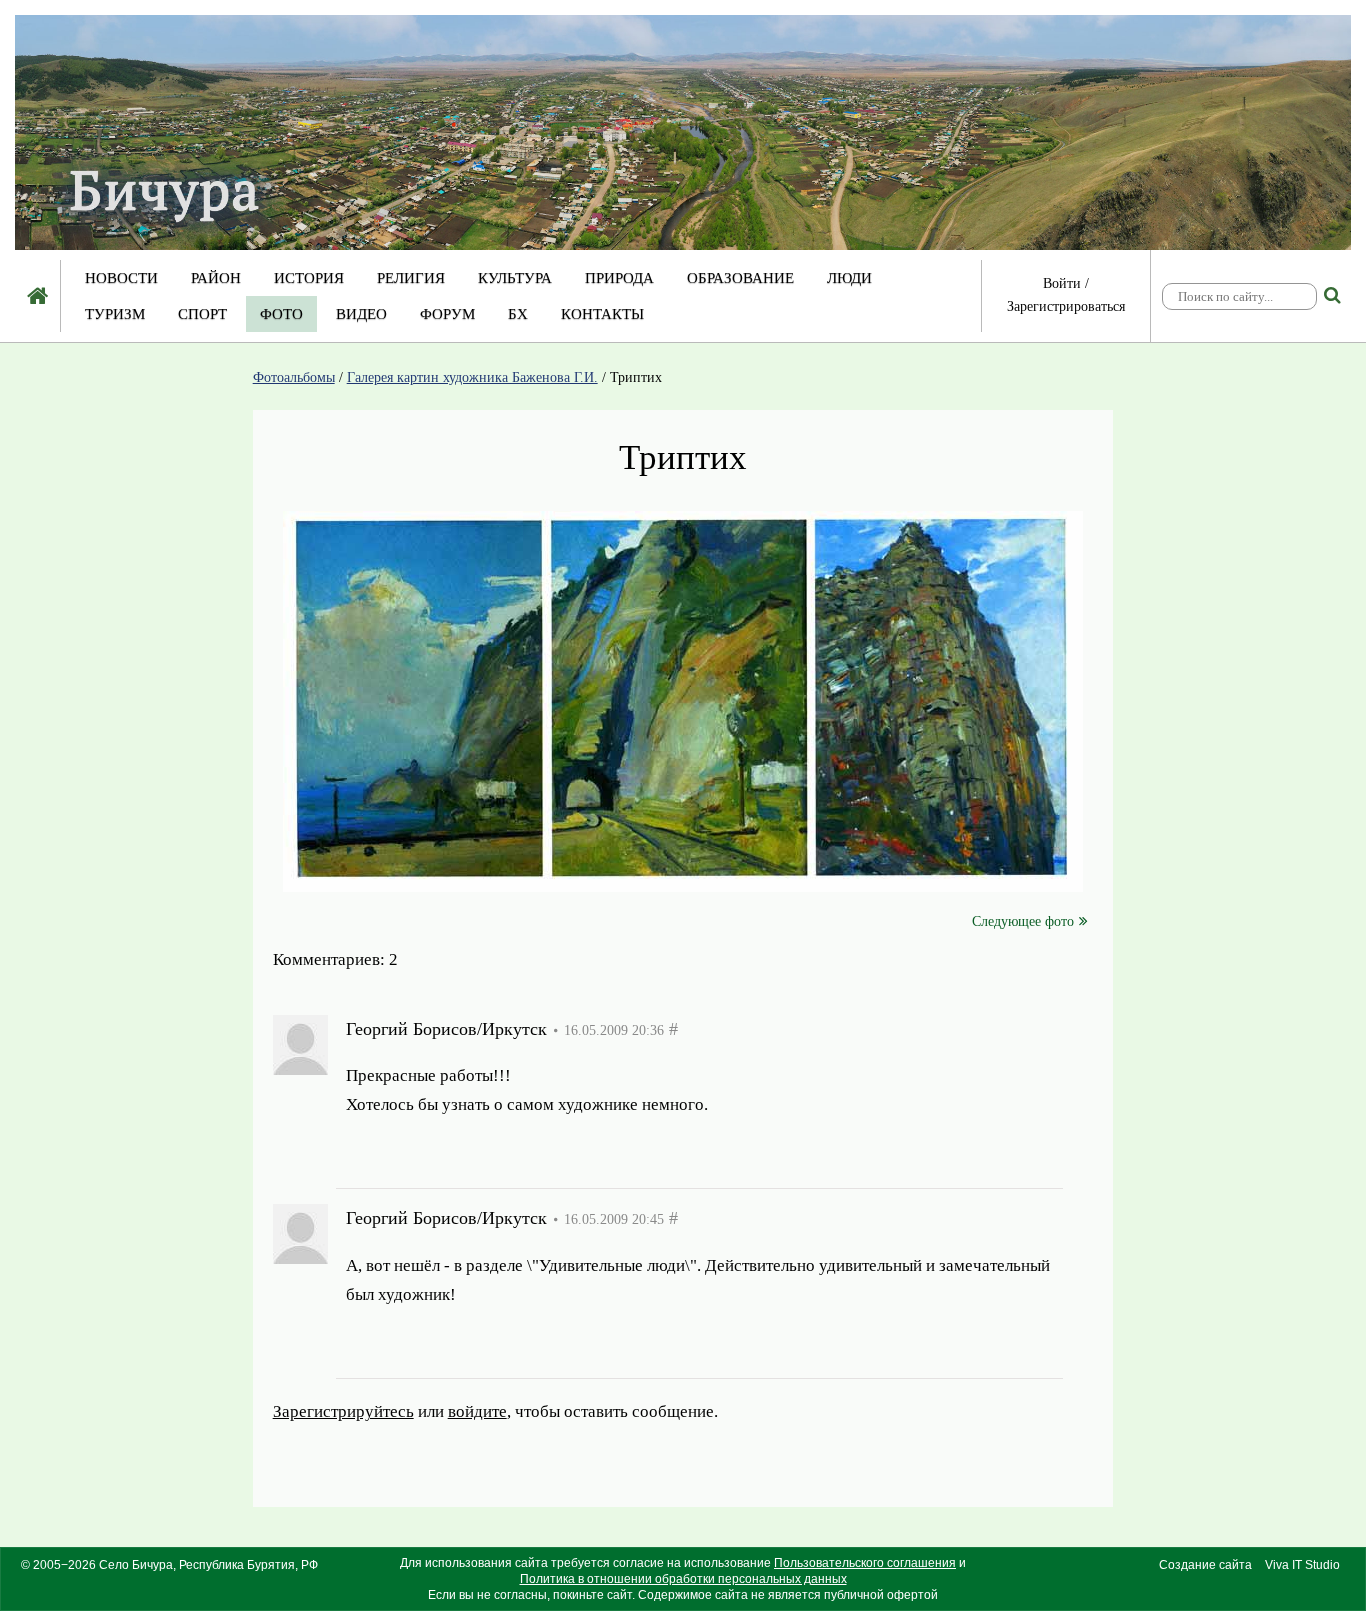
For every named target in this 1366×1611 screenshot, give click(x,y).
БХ (518, 314)
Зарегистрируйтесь (416, 1153)
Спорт (202, 314)
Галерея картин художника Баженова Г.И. (472, 377)
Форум (447, 314)
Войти (1062, 283)
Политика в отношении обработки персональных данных (683, 1579)
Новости (121, 278)
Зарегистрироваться (1066, 306)
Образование (740, 278)
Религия (411, 278)
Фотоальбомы (294, 377)
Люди (849, 278)
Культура (515, 278)
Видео (361, 314)
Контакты (602, 314)
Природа (619, 278)
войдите (550, 1153)
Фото (281, 314)
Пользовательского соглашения (865, 1563)
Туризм (115, 314)
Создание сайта (1205, 1565)
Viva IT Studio (1302, 1565)
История (309, 278)
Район (216, 278)
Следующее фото (1023, 921)
